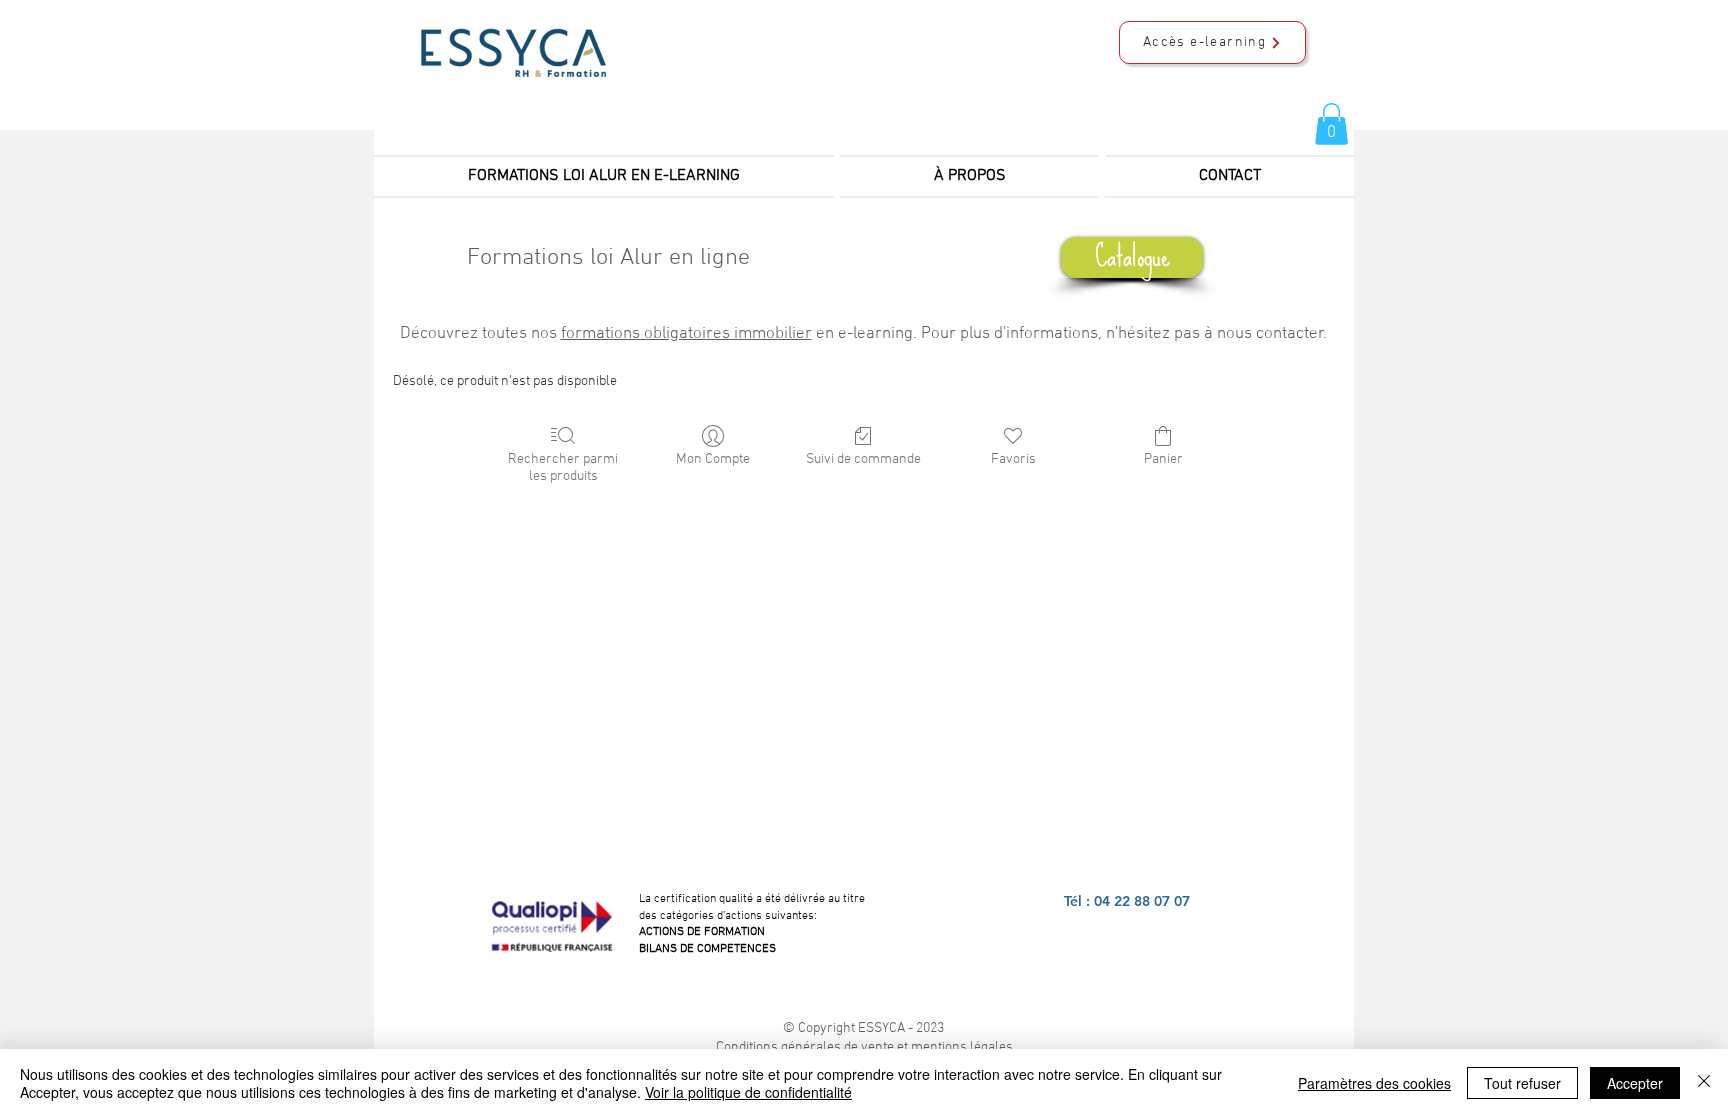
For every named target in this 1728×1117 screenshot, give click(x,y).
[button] (1331, 124)
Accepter (1635, 1083)
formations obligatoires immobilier (686, 334)
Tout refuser (1522, 1083)
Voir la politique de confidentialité (748, 1092)
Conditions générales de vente (805, 1047)
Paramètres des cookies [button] (1374, 1083)
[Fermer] (1704, 1083)
